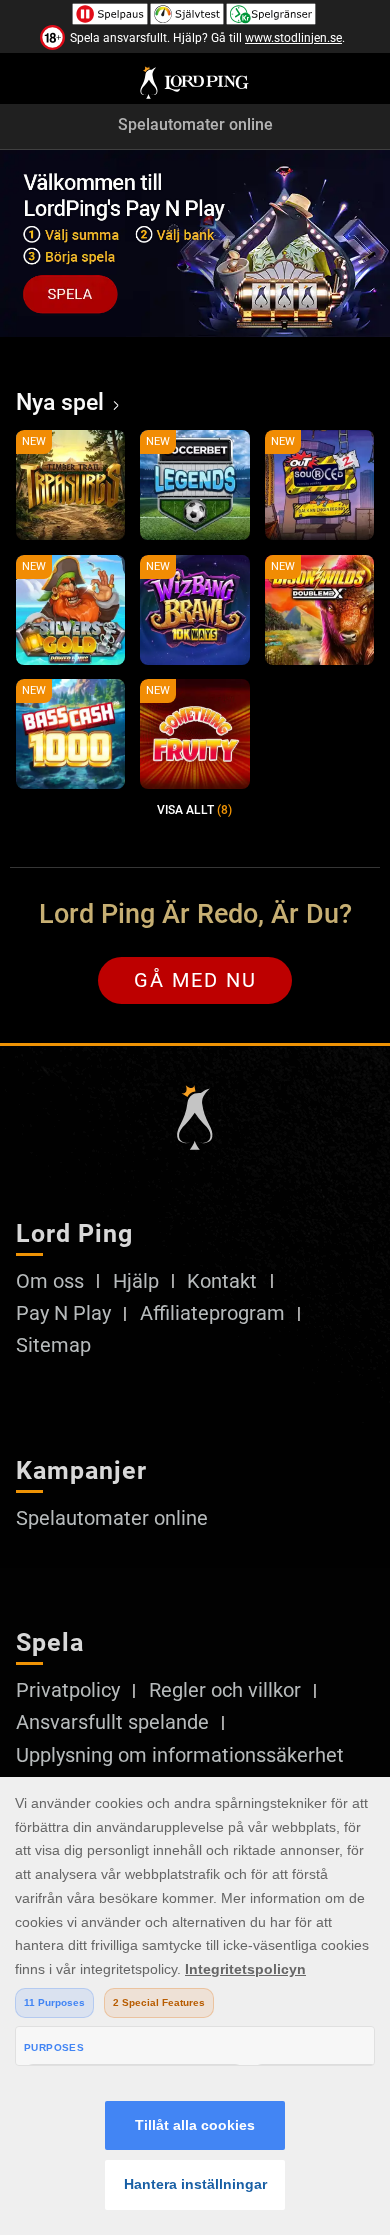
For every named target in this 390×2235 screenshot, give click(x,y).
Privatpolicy (68, 1691)
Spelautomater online (195, 125)
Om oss (50, 1282)
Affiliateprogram (212, 1314)
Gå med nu (195, 980)
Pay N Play (63, 1314)
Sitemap (53, 1346)
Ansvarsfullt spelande (112, 1723)
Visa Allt (194, 810)
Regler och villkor (225, 1691)
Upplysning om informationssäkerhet (180, 1756)
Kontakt (222, 1282)
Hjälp (136, 1282)
